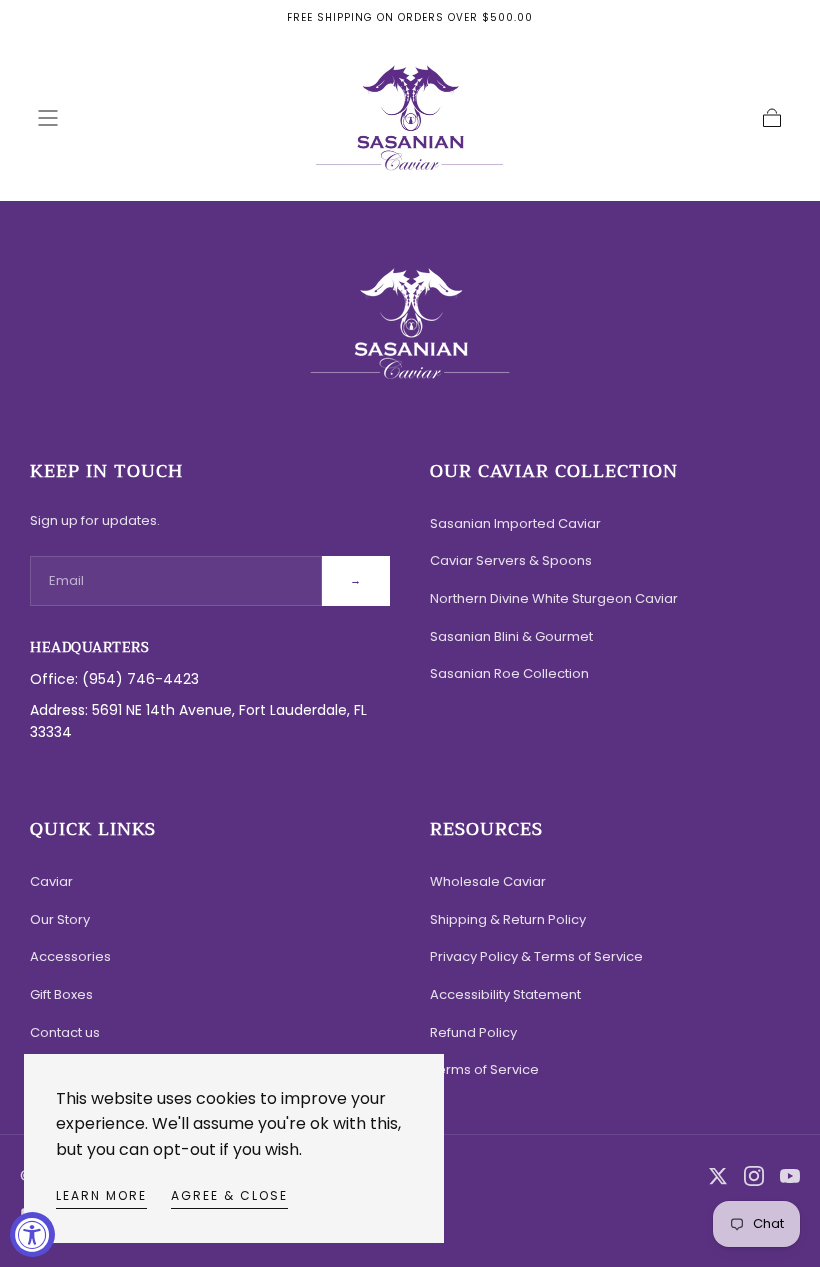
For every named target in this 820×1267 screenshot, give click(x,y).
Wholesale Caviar (488, 881)
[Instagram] (754, 1176)
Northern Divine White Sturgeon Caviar (554, 598)
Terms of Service (484, 1069)
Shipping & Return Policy (508, 919)
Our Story (60, 919)
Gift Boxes (61, 994)
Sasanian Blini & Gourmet (511, 636)
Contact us (65, 1032)
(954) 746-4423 (140, 679)
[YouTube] (790, 1176)
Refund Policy (473, 1032)
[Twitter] (718, 1176)
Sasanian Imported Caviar (515, 523)
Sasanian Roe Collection (509, 673)
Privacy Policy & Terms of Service (536, 956)
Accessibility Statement (505, 994)
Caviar (51, 881)
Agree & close (229, 1195)
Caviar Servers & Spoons (511, 560)
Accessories (70, 956)
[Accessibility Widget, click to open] (32, 1234)
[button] (48, 118)
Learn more (101, 1195)
